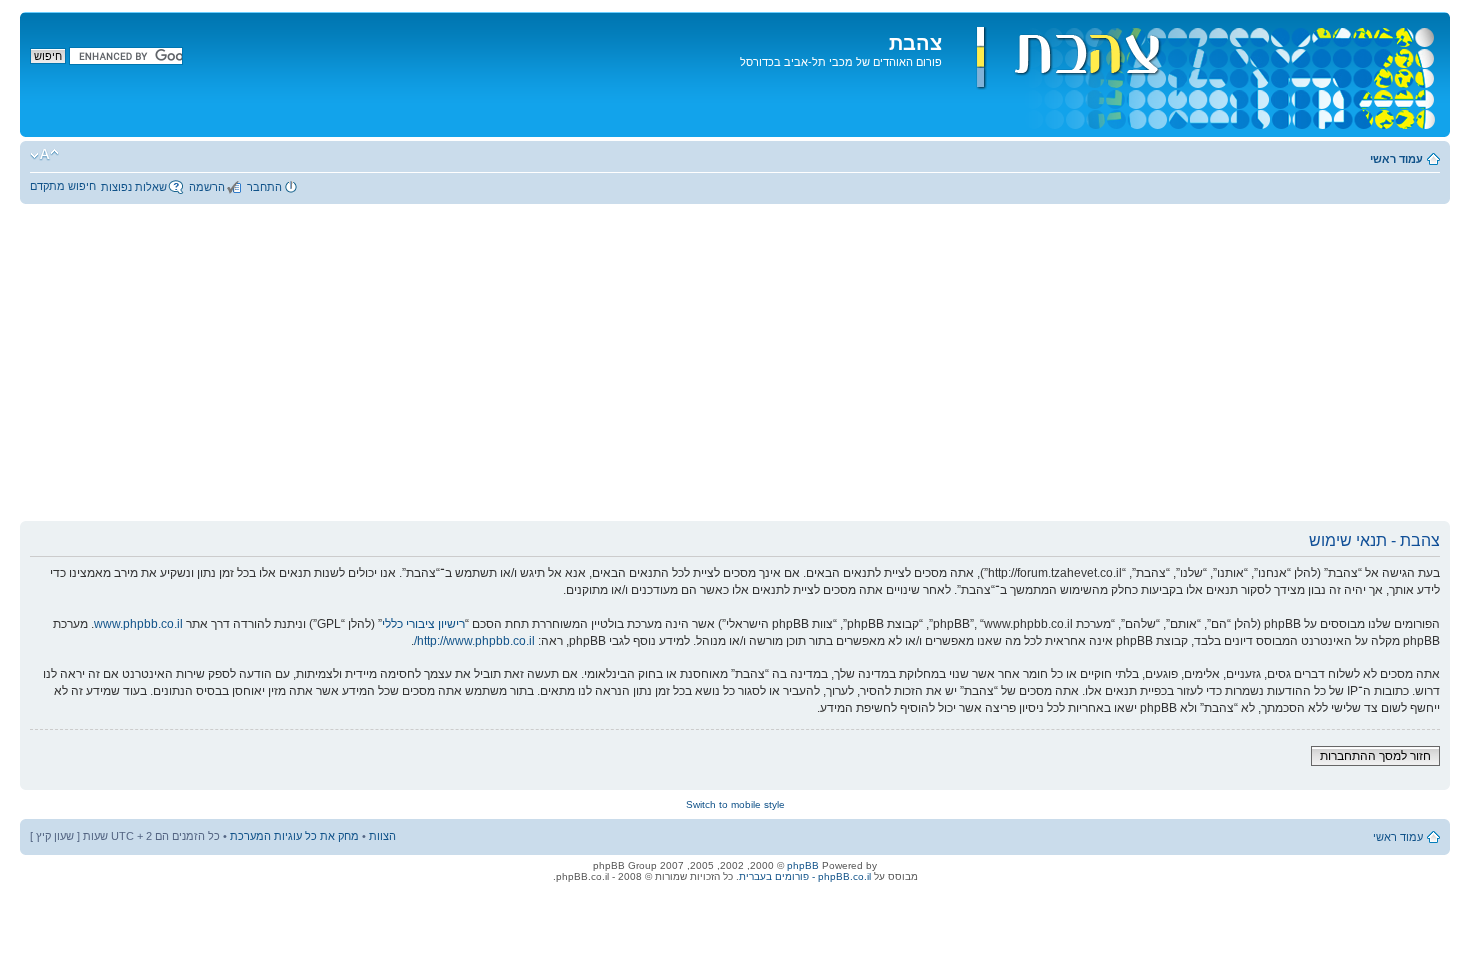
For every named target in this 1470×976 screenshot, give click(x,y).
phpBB (803, 865)
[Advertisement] (735, 370)
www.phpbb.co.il (138, 624)
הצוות (382, 836)
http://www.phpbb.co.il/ (474, 641)
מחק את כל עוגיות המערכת (294, 836)
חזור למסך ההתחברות (1375, 756)
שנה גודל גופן (44, 155)
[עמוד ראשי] (1193, 74)
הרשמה (207, 187)
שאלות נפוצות (134, 187)
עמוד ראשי (1396, 159)
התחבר (264, 187)
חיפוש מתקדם (63, 186)
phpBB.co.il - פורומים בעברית (805, 876)
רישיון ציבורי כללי (423, 624)
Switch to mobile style (735, 804)
